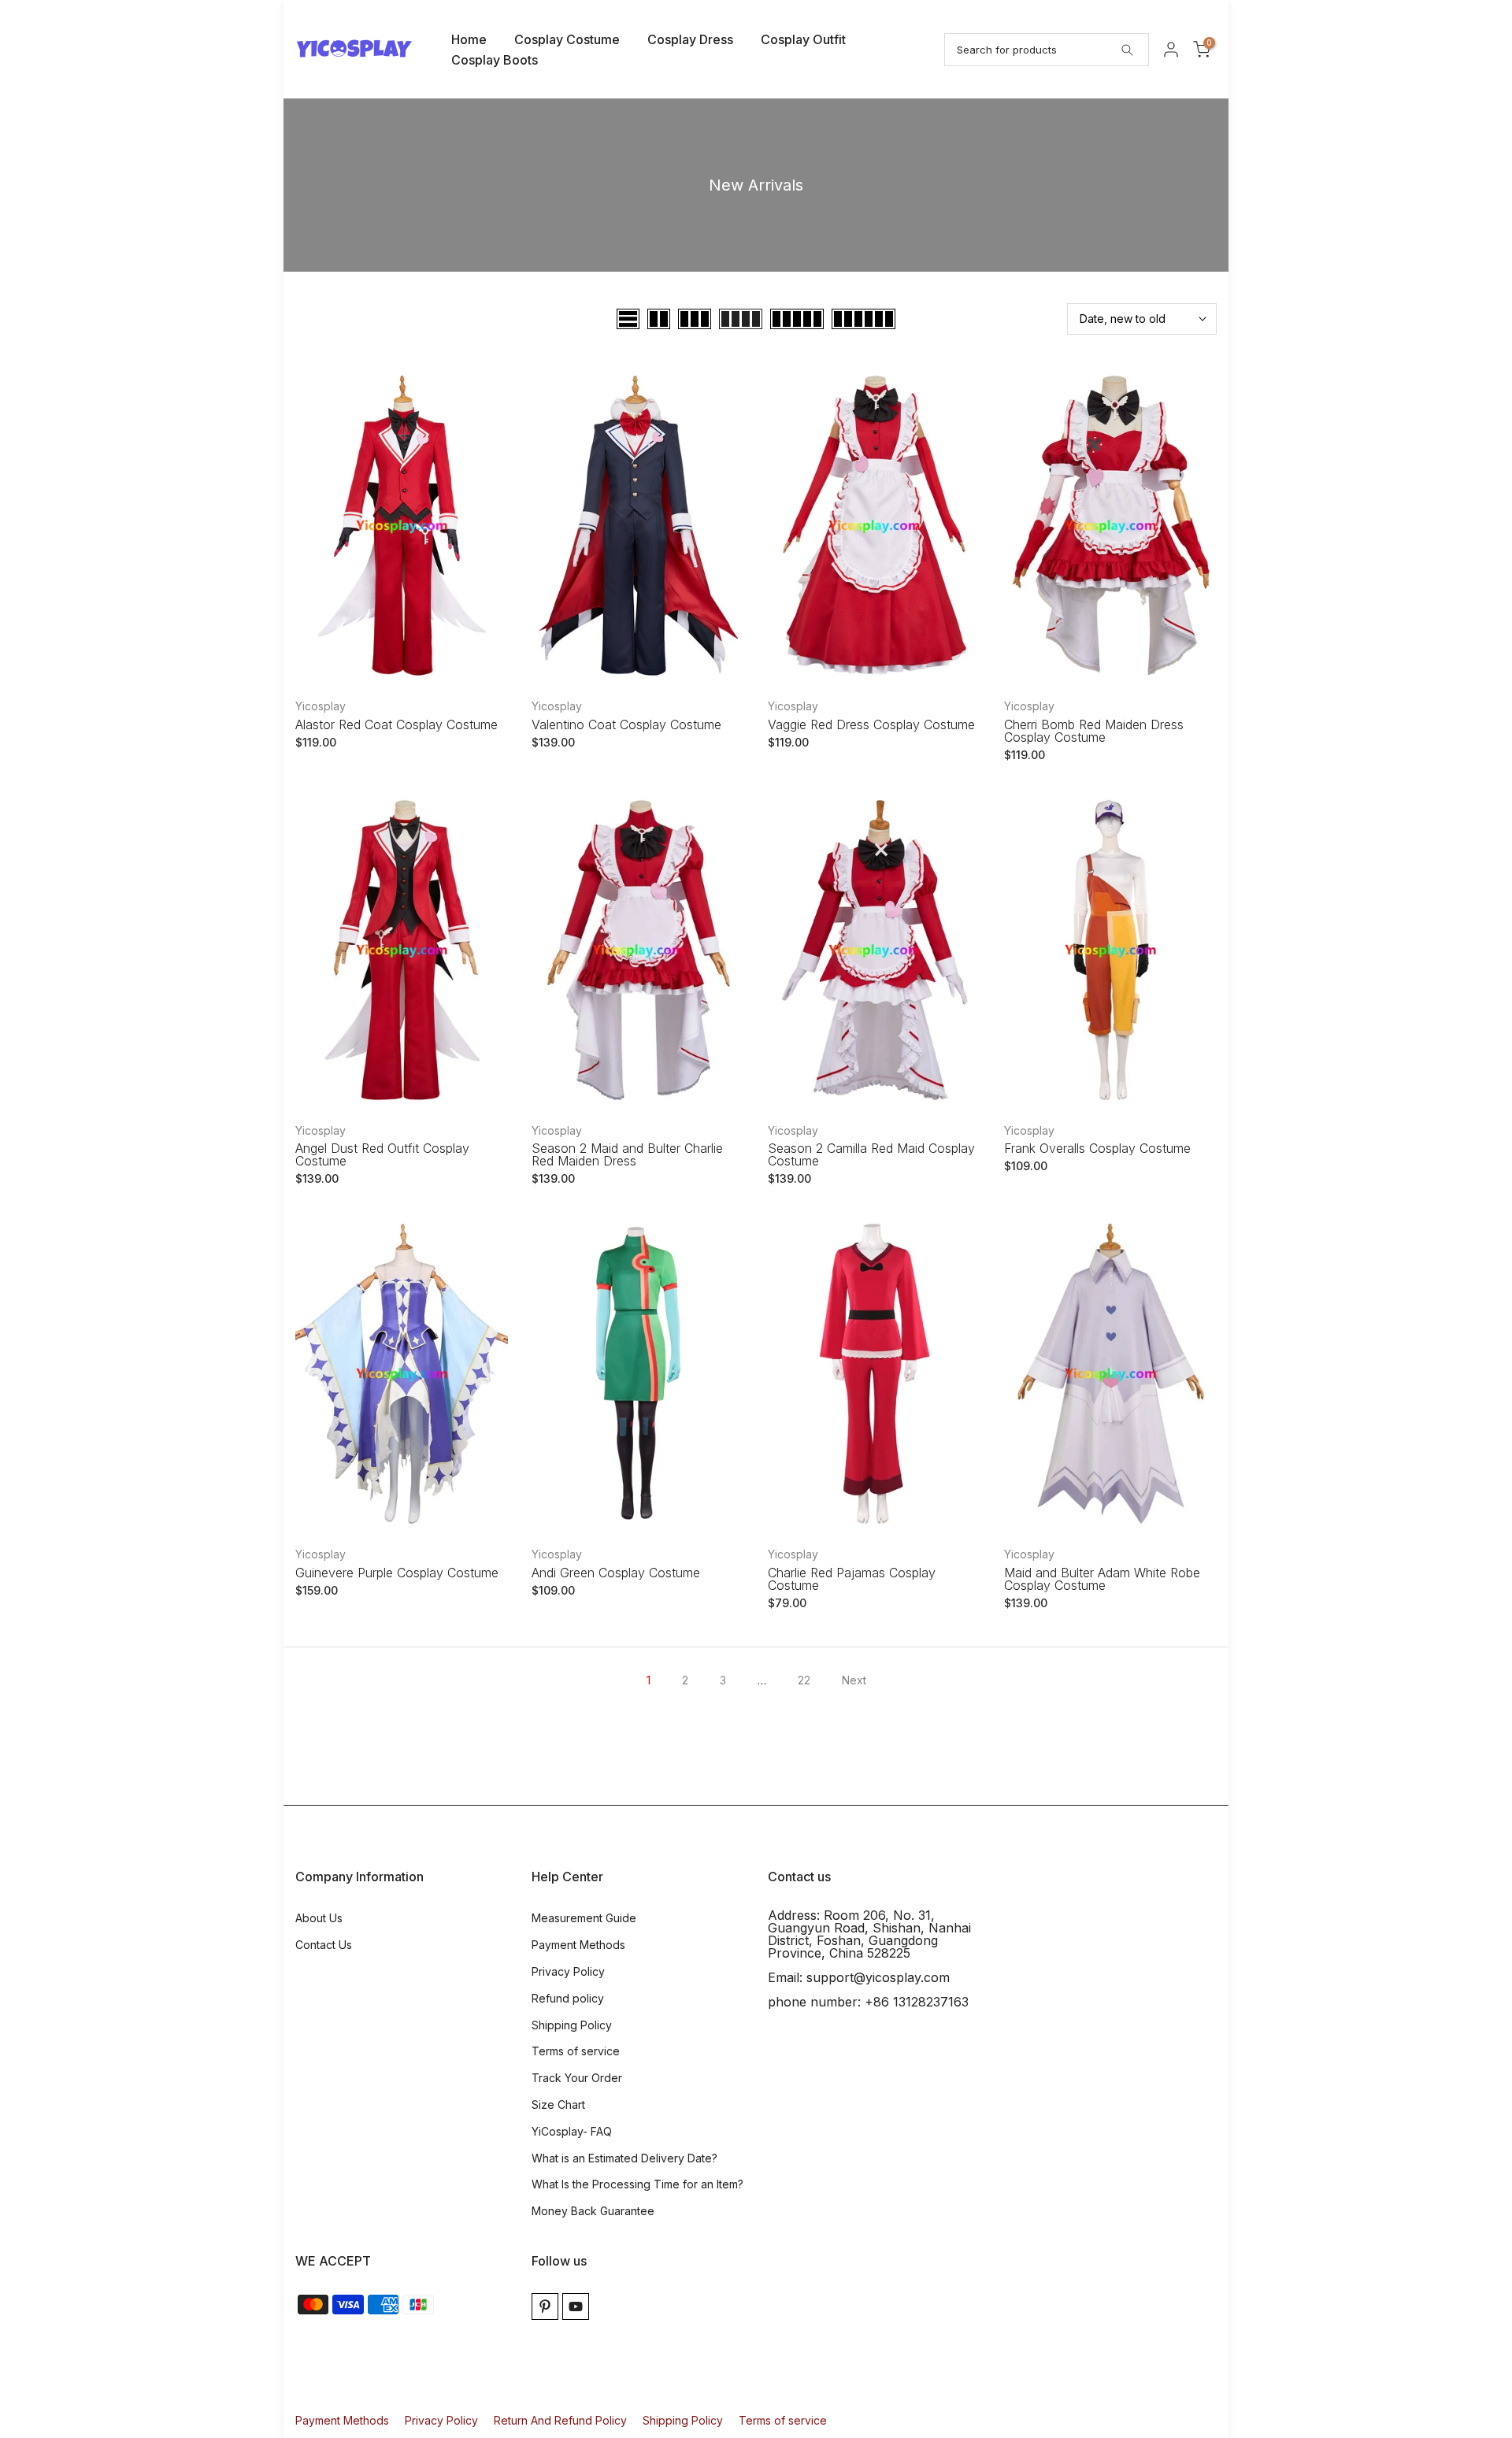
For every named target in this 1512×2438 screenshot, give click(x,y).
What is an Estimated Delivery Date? (624, 2158)
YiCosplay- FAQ (572, 2131)
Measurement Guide (584, 1918)
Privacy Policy (568, 1971)
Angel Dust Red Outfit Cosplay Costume (382, 1154)
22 (804, 1680)
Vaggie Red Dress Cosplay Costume (871, 724)
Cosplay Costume (567, 39)
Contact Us (324, 1945)
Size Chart (558, 2105)
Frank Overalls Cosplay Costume (1097, 1148)
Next (854, 1680)
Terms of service (576, 2051)
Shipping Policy (572, 2025)
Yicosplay (321, 706)
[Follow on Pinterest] (545, 2306)
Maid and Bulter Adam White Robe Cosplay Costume (1102, 1579)
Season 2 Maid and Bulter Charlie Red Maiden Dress (627, 1154)
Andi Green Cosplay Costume (616, 1573)
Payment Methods (578, 1945)
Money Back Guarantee (593, 2211)
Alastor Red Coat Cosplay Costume (397, 724)
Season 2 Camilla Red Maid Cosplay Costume (871, 1154)
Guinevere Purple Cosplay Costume (397, 1573)
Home (469, 39)
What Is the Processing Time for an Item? (637, 2184)
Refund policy (568, 1998)
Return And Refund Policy (560, 2420)
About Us (319, 1918)
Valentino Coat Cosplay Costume (626, 724)
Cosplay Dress (690, 39)
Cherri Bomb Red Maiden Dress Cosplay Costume (1094, 731)
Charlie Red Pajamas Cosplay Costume (852, 1579)
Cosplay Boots (495, 60)
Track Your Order (577, 2078)
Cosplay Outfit (803, 39)
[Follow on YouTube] (576, 2306)
